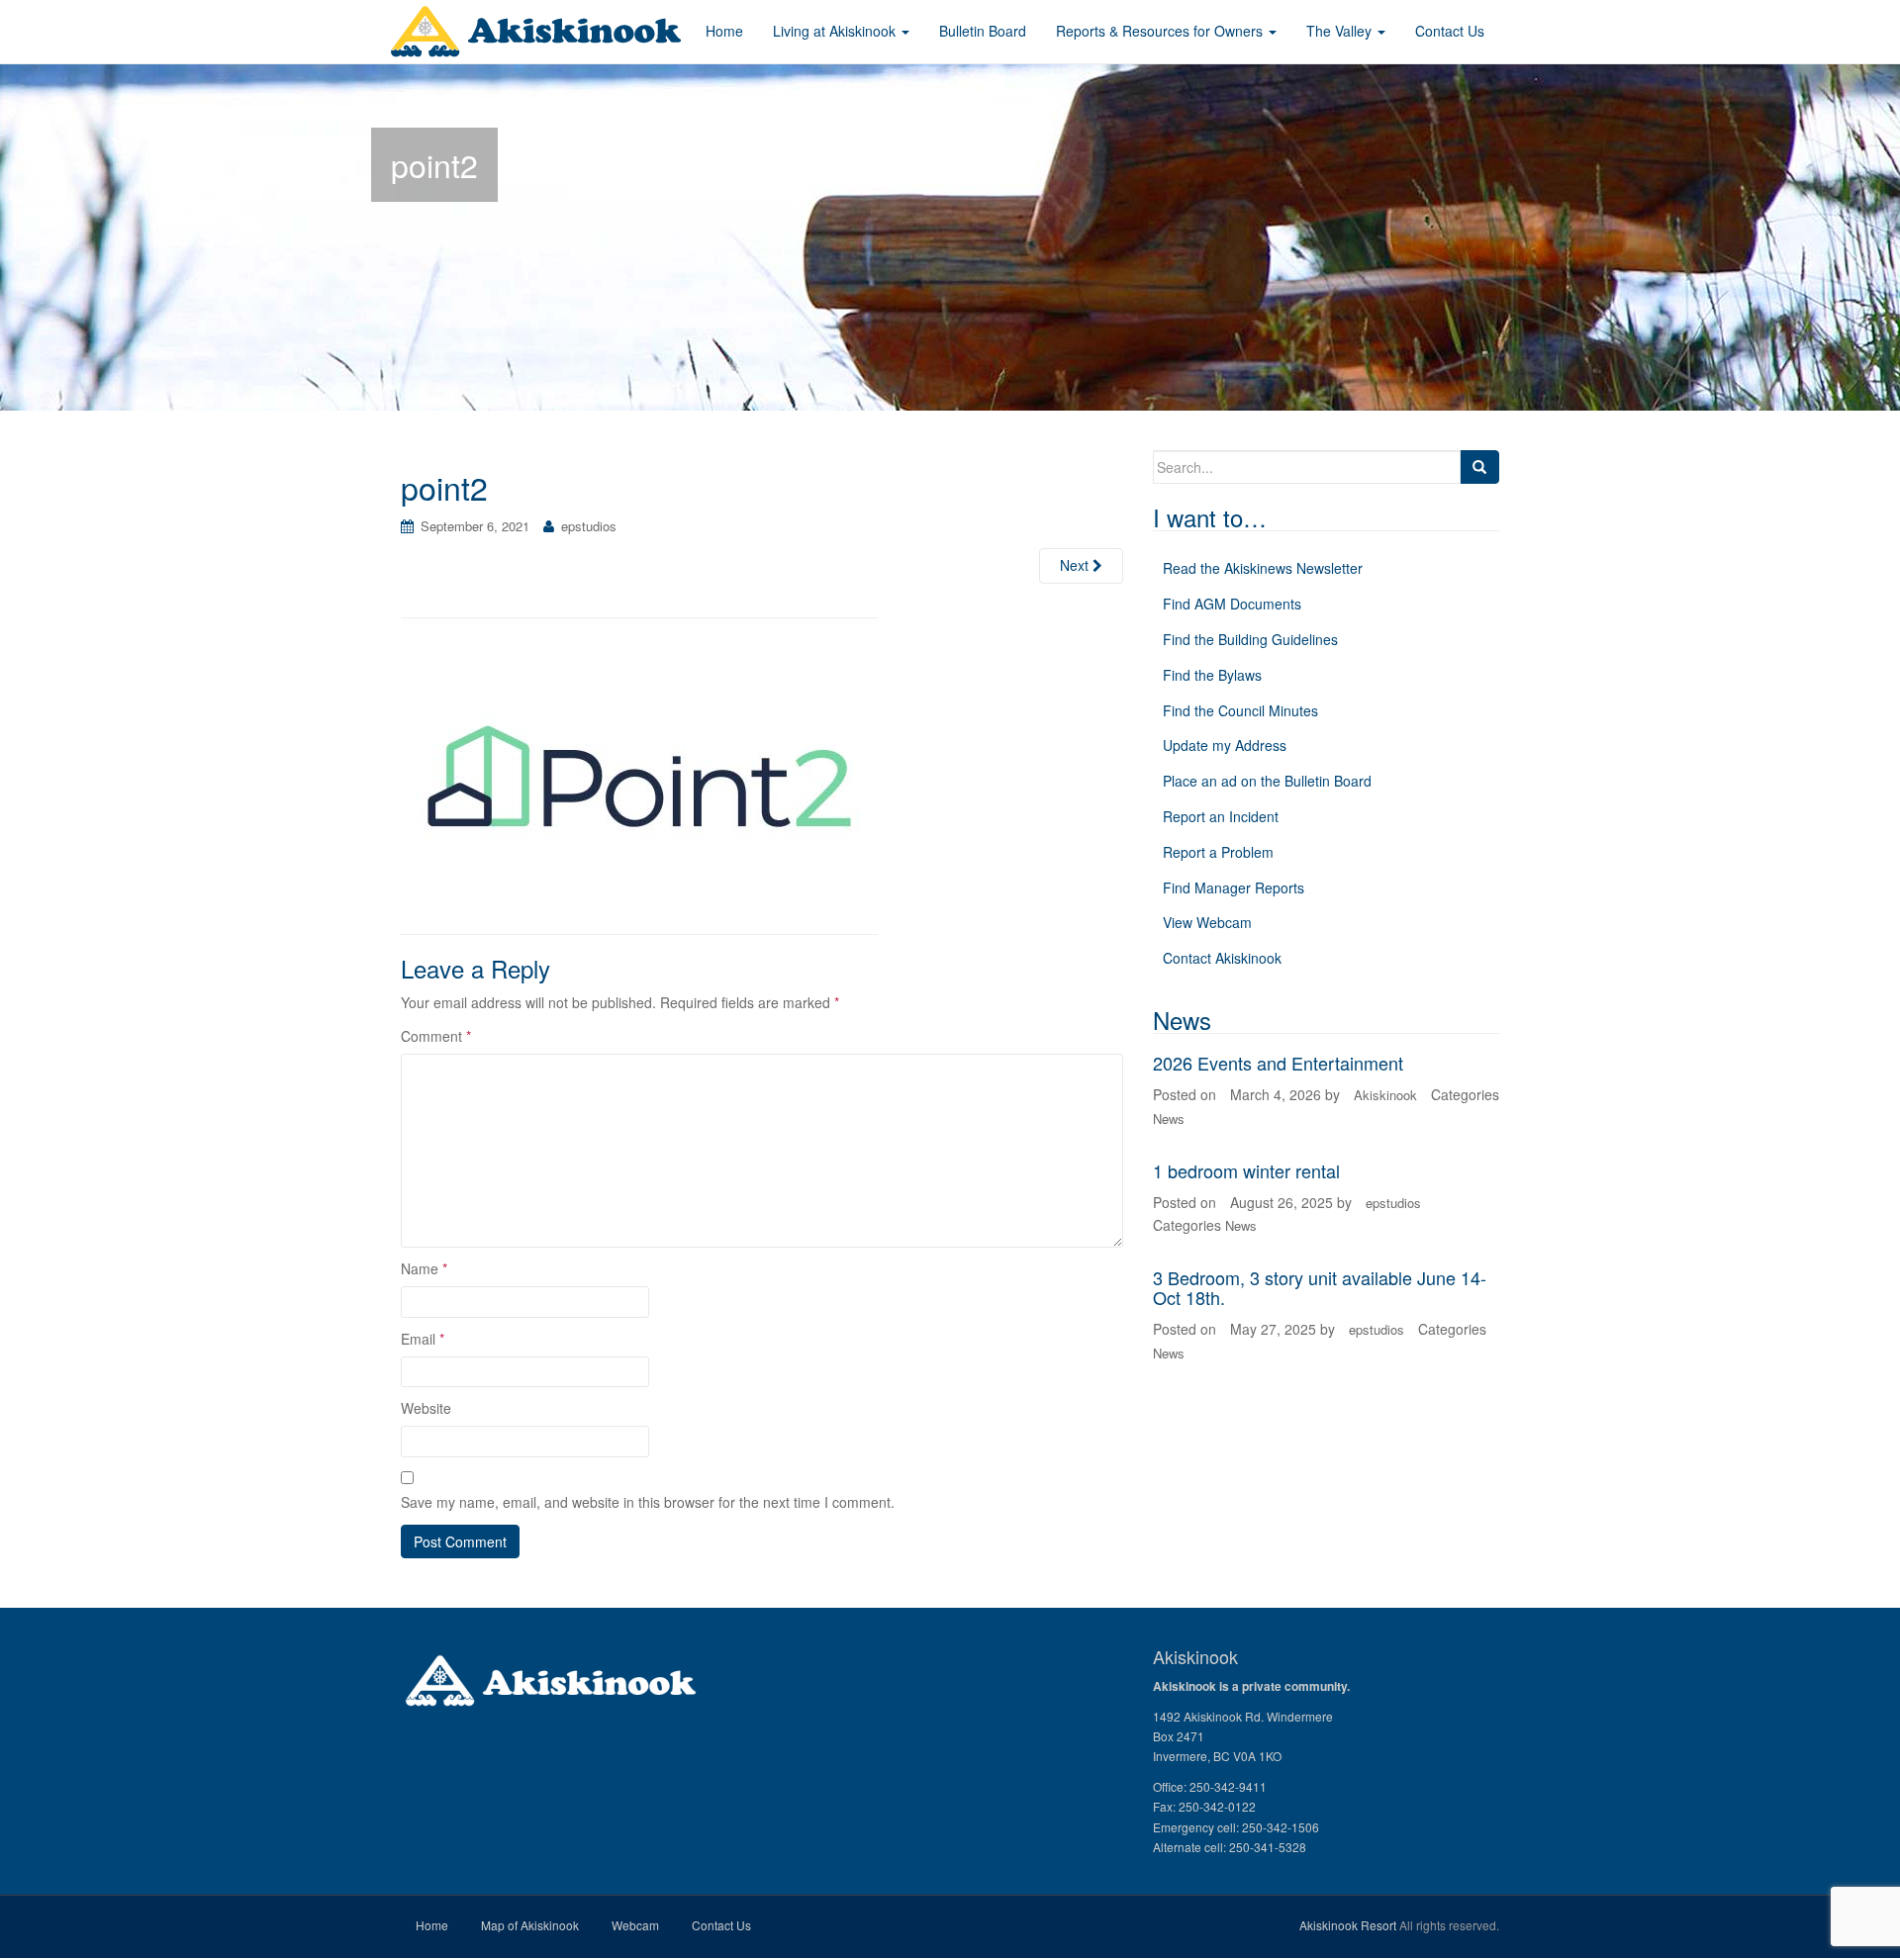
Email (423, 1339)
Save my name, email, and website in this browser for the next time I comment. (648, 1502)
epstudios (589, 526)
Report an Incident (1221, 816)
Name (424, 1268)
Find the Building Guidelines (1250, 639)
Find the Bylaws (1212, 675)
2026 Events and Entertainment (1278, 1063)
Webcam (635, 1925)
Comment (436, 1036)
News (1169, 1119)
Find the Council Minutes (1240, 710)
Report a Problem (1218, 852)
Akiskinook (1385, 1095)
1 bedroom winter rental (1246, 1170)
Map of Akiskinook (530, 1925)
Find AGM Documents (1232, 604)
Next (1076, 565)
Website (426, 1408)
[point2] (639, 773)
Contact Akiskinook (1222, 958)
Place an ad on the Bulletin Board (1267, 781)
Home (432, 1925)
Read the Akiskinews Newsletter (1263, 568)
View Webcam (1207, 922)
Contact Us (721, 1925)
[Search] (1479, 467)
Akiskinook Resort (1348, 1925)
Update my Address (1225, 745)
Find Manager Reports (1234, 887)
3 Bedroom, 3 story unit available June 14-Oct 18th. (1320, 1287)
